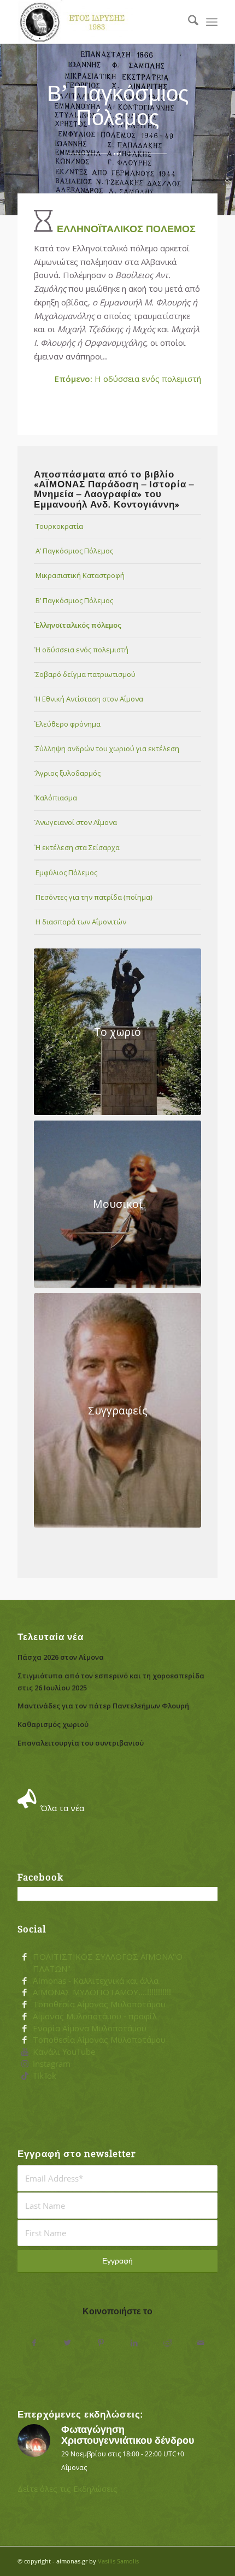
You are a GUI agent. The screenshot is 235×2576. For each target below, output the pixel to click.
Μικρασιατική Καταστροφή (80, 575)
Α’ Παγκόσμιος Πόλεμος (74, 551)
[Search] (188, 22)
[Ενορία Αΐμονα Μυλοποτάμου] (25, 2029)
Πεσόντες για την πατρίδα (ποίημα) (94, 897)
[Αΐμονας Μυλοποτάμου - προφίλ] (25, 2017)
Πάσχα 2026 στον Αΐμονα (61, 1657)
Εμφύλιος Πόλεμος (66, 873)
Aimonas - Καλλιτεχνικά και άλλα (96, 1980)
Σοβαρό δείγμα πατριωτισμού (86, 674)
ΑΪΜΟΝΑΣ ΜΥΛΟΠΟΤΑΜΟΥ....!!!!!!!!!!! (102, 1992)
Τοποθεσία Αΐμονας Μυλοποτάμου (99, 2004)
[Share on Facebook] (34, 2343)
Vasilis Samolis (118, 2561)
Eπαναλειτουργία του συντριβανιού (81, 1743)
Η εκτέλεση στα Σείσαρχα (78, 847)
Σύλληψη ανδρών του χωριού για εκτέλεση (107, 748)
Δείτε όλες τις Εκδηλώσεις (67, 2489)
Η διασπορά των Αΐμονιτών (81, 922)
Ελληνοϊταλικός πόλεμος (78, 625)
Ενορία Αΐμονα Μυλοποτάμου (90, 2028)
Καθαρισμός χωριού (53, 1724)
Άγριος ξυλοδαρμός (68, 773)
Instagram (52, 2064)
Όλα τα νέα (62, 1808)
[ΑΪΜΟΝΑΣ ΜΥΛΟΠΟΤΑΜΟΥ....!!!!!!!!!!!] (25, 1993)
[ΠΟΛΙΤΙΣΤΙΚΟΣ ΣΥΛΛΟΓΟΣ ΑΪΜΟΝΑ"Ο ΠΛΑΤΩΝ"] (25, 1957)
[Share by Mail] (201, 2343)
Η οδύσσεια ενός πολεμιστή (128, 379)
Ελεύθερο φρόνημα (68, 724)
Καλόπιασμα (56, 798)
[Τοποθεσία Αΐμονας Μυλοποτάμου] (25, 2005)
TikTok (45, 2076)
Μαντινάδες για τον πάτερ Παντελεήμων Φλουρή (103, 1706)
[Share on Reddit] (168, 2343)
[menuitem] (188, 22)
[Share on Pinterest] (101, 2343)
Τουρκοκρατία (59, 526)
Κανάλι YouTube (64, 2052)
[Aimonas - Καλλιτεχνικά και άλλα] (25, 1981)
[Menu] (212, 22)
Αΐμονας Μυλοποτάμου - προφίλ (95, 2016)
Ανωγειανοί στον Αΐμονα (76, 822)
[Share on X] (67, 2343)
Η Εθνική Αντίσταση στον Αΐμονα (89, 699)
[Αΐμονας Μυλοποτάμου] (97, 22)
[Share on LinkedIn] (134, 2343)
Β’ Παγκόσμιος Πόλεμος (74, 600)
